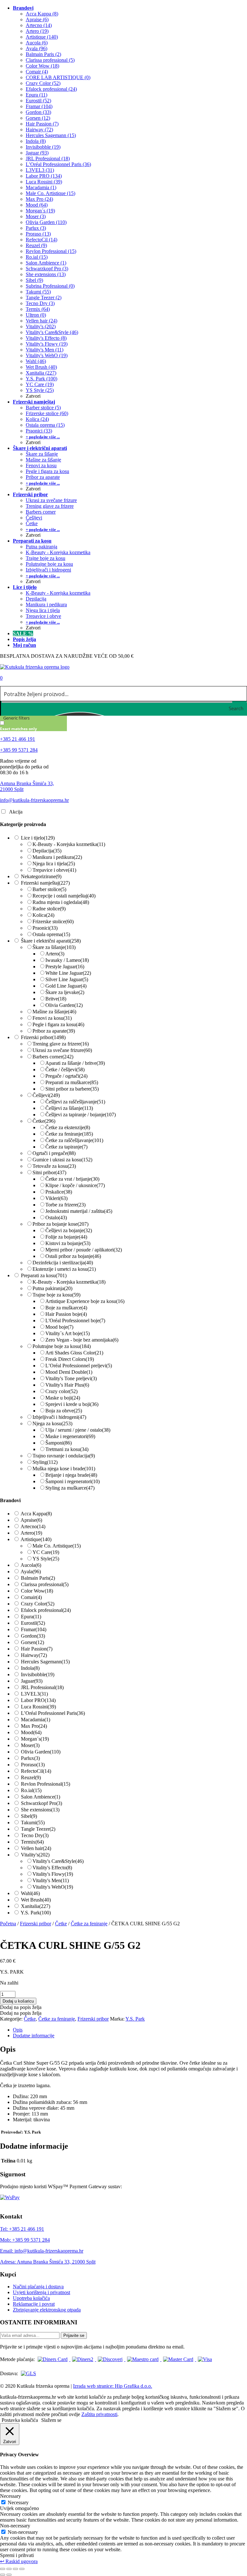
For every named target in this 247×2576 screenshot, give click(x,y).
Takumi (33, 1823)
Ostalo (56, 1218)
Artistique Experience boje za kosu (85, 1301)
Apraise (31, 1520)
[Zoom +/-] (3, 2569)
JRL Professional (42, 1687)
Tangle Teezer (38, 1829)
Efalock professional (46, 1610)
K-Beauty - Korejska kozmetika (69, 844)
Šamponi (59, 1443)
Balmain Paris (38, 1578)
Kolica (43, 915)
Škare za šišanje (54, 947)
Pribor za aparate (54, 1031)
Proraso (33, 1765)
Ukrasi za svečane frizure (62, 1050)
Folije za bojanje (66, 1237)
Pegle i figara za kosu (58, 1024)
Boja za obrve (64, 1411)
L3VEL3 (34, 1694)
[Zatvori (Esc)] (22, 2569)
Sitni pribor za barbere (72, 1089)
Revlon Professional (46, 1784)
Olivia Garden (64, 1005)
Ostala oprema (51, 934)
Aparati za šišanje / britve (75, 1063)
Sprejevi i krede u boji (72, 1404)
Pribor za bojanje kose (60, 1224)
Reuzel (31, 1777)
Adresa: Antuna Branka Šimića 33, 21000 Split (48, 2262)
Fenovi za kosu (52, 1018)
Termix (32, 1842)
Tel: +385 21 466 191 (22, 2229)
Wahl (30, 1893)
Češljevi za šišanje (69, 1108)
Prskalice (59, 1192)
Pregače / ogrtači (66, 1076)
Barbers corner (53, 1057)
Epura (31, 1617)
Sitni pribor (49, 1172)
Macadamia (36, 1720)
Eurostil (33, 1623)
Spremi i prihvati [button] (17, 2555)
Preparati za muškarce (72, 1082)
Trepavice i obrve (54, 870)
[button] (21, 2007)
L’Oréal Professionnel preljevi (79, 1366)
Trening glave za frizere (61, 1044)
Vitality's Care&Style (58, 1861)
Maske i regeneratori (70, 1436)
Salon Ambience (41, 1797)
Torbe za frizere (65, 1205)
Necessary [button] (10, 2496)
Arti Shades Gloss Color (74, 1353)
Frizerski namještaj (45, 883)
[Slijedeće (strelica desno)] (9, 2575)
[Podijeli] (15, 2569)
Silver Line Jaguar (67, 979)
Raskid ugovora (19, 2561)
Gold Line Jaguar (66, 986)
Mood (31, 1732)
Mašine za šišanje (54, 1012)
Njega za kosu (52, 1423)
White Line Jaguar (68, 973)
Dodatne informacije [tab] (34, 2036)
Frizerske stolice (53, 921)
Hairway (34, 1655)
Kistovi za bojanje (68, 1243)
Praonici (45, 928)
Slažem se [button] (51, 2420)
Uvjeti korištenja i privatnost (41, 2292)
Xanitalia (36, 1906)
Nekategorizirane (41, 876)
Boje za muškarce (66, 1308)
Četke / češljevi (65, 1069)
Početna (8, 1924)
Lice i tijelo (38, 838)
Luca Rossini (38, 1707)
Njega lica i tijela (54, 864)
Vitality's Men (51, 1880)
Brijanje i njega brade (71, 1475)
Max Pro (34, 1726)
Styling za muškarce (70, 1488)
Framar (34, 1629)
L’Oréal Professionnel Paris (53, 1713)
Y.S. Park (36, 1913)
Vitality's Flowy (53, 1874)
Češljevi (46, 1095)
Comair (31, 1597)
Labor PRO (38, 1700)
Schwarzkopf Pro (41, 1803)
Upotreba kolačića (31, 2298)
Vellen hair (36, 1848)
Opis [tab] (18, 2030)
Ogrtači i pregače (54, 1153)
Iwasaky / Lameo (67, 960)
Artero (55, 954)
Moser (30, 1745)
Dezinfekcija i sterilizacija (63, 1263)
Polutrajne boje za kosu (62, 1346)
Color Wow (37, 1591)
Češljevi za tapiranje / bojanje (81, 1115)
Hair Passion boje (66, 1314)
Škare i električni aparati (51, 941)
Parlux (30, 1758)
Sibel (29, 1816)
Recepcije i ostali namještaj (64, 896)
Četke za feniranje (69, 1134)
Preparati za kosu (44, 1275)
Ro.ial (31, 1790)
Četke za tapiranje (66, 1147)
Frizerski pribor (43, 1037)
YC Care (46, 1552)
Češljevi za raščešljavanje (75, 1102)
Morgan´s (35, 1739)
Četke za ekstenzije (68, 1127)
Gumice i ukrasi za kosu (62, 1160)
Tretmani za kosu (67, 1449)
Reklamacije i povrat (34, 2304)
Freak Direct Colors (70, 1359)
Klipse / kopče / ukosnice (75, 1185)
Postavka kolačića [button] (20, 2420)
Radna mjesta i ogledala (61, 902)
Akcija (16, 812)
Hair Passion (37, 1649)
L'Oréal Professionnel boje (75, 1321)
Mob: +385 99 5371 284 (25, 2240)
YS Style (46, 1559)
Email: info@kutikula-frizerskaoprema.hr (42, 2251)
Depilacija (47, 851)
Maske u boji (63, 1398)
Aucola (31, 1565)
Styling (45, 1462)
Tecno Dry (35, 1835)
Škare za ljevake (65, 992)
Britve (56, 999)
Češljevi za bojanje (69, 1230)
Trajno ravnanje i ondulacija (64, 1456)
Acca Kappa (36, 1514)
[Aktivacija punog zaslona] (9, 2569)
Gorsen (32, 1642)
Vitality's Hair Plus (67, 1385)
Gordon (33, 1636)
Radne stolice (49, 909)
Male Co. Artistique (57, 1546)
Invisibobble (38, 1674)
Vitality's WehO (53, 1887)
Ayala (31, 1572)
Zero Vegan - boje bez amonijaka (82, 1340)
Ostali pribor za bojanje (73, 1256)
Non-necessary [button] (15, 2526)
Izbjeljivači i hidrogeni (59, 1417)
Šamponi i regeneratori (73, 1481)
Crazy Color (38, 1604)
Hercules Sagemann (45, 1662)
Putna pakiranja (52, 1288)
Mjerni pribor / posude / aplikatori (84, 1250)
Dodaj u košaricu (18, 2001)
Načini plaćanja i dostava (38, 2287)
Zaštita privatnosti (99, 2414)
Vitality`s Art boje (68, 1333)
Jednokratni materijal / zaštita (79, 1211)
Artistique (36, 1539)
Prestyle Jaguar (65, 967)
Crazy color (61, 1391)
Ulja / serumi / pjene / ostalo (78, 1430)
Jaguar (32, 1681)
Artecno (33, 1526)
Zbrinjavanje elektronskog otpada (47, 2310)
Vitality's (35, 1855)
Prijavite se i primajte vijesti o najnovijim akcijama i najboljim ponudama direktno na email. (92, 2347)
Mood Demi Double (69, 1372)
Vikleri (56, 1198)
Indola (30, 1668)
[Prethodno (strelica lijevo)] (3, 2575)
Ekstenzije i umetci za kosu (64, 1269)
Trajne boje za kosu (56, 1295)
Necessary (18, 2502)
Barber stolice (49, 889)
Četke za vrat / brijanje (72, 1179)
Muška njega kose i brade (64, 1469)
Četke (44, 1121)
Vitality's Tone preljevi (71, 1378)
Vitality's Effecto (52, 1868)
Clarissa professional (45, 1584)
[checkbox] (32, 726)
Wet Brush (36, 1900)
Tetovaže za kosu (54, 1166)
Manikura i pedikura (57, 857)
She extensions (40, 1810)
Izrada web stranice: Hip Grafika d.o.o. (113, 2386)
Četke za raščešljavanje (74, 1140)
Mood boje (59, 1327)
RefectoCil (36, 1771)
